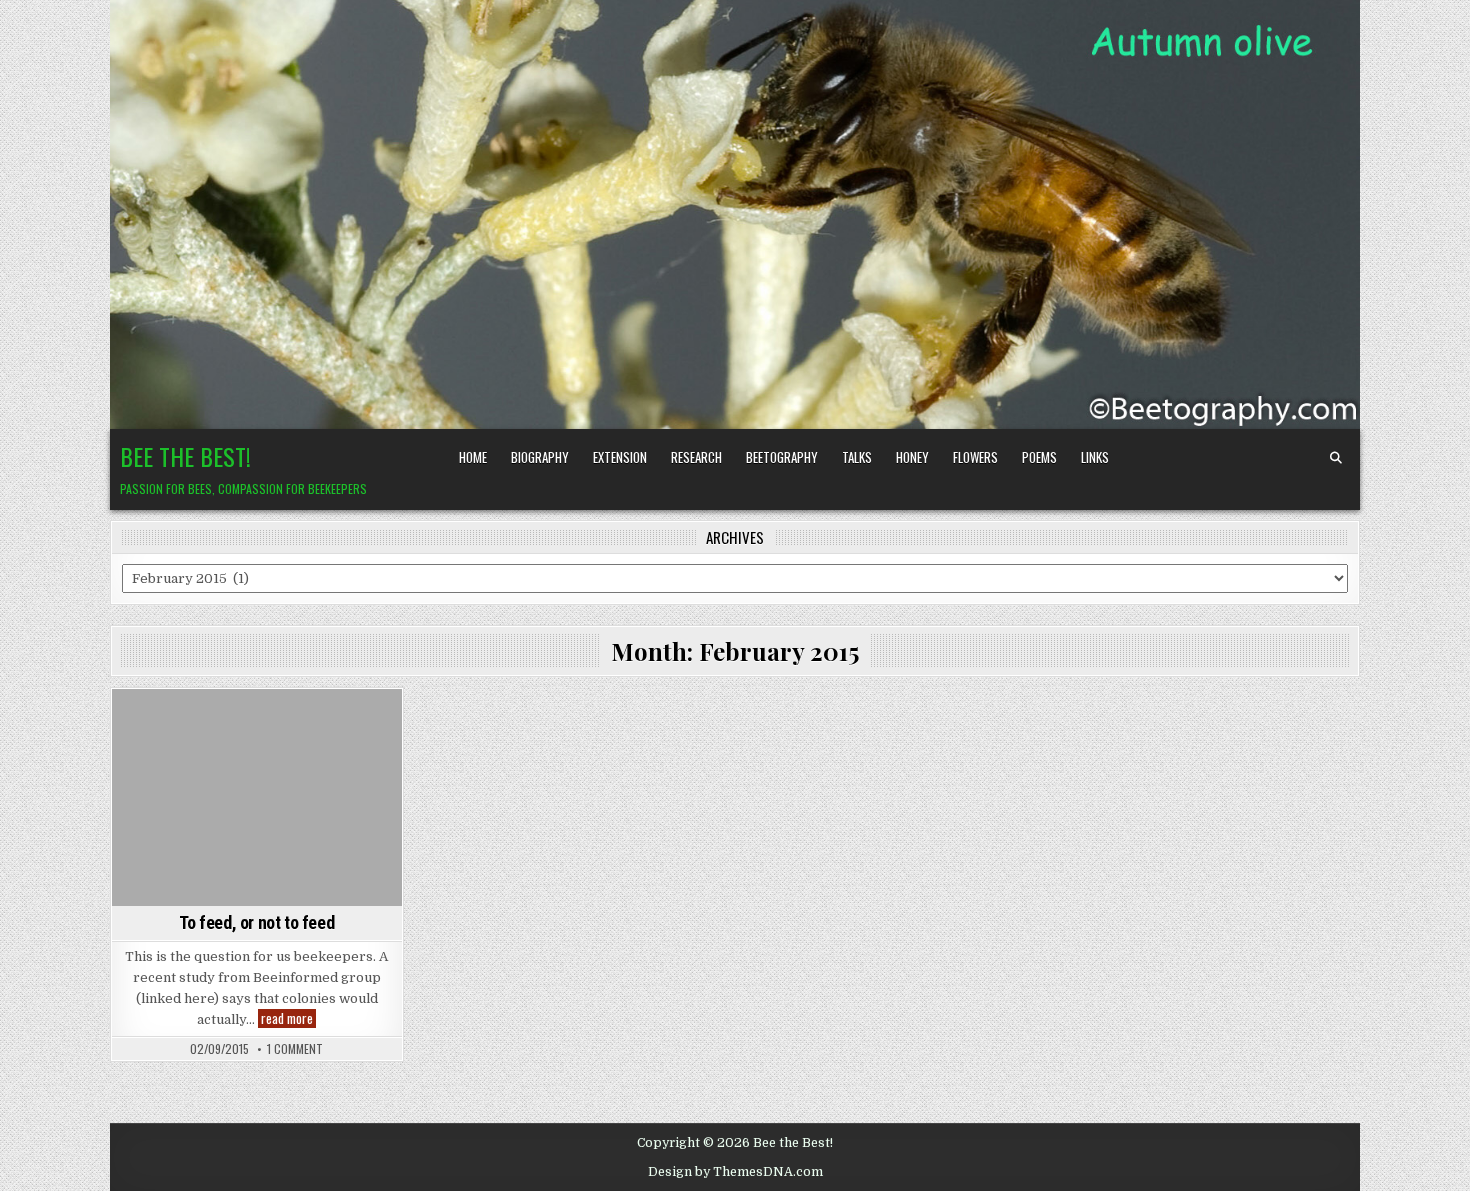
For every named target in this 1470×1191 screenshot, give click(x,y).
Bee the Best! (185, 456)
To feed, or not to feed (256, 922)
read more (288, 1018)
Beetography (782, 457)
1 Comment (295, 1049)
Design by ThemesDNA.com (735, 1172)
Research (696, 457)
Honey (912, 457)
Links (1095, 457)
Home (473, 457)
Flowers (975, 457)
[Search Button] (1336, 458)
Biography (540, 457)
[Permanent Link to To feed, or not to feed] (257, 797)
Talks (857, 457)
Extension (620, 457)
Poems (1039, 457)
